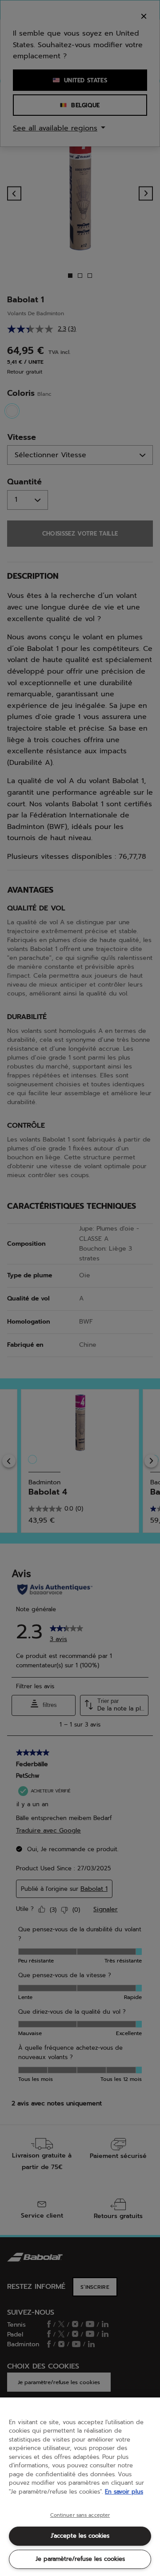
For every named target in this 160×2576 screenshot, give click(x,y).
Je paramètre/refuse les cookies (80, 2559)
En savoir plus (124, 2492)
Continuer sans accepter (80, 2515)
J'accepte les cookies (80, 2536)
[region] (80, 2487)
